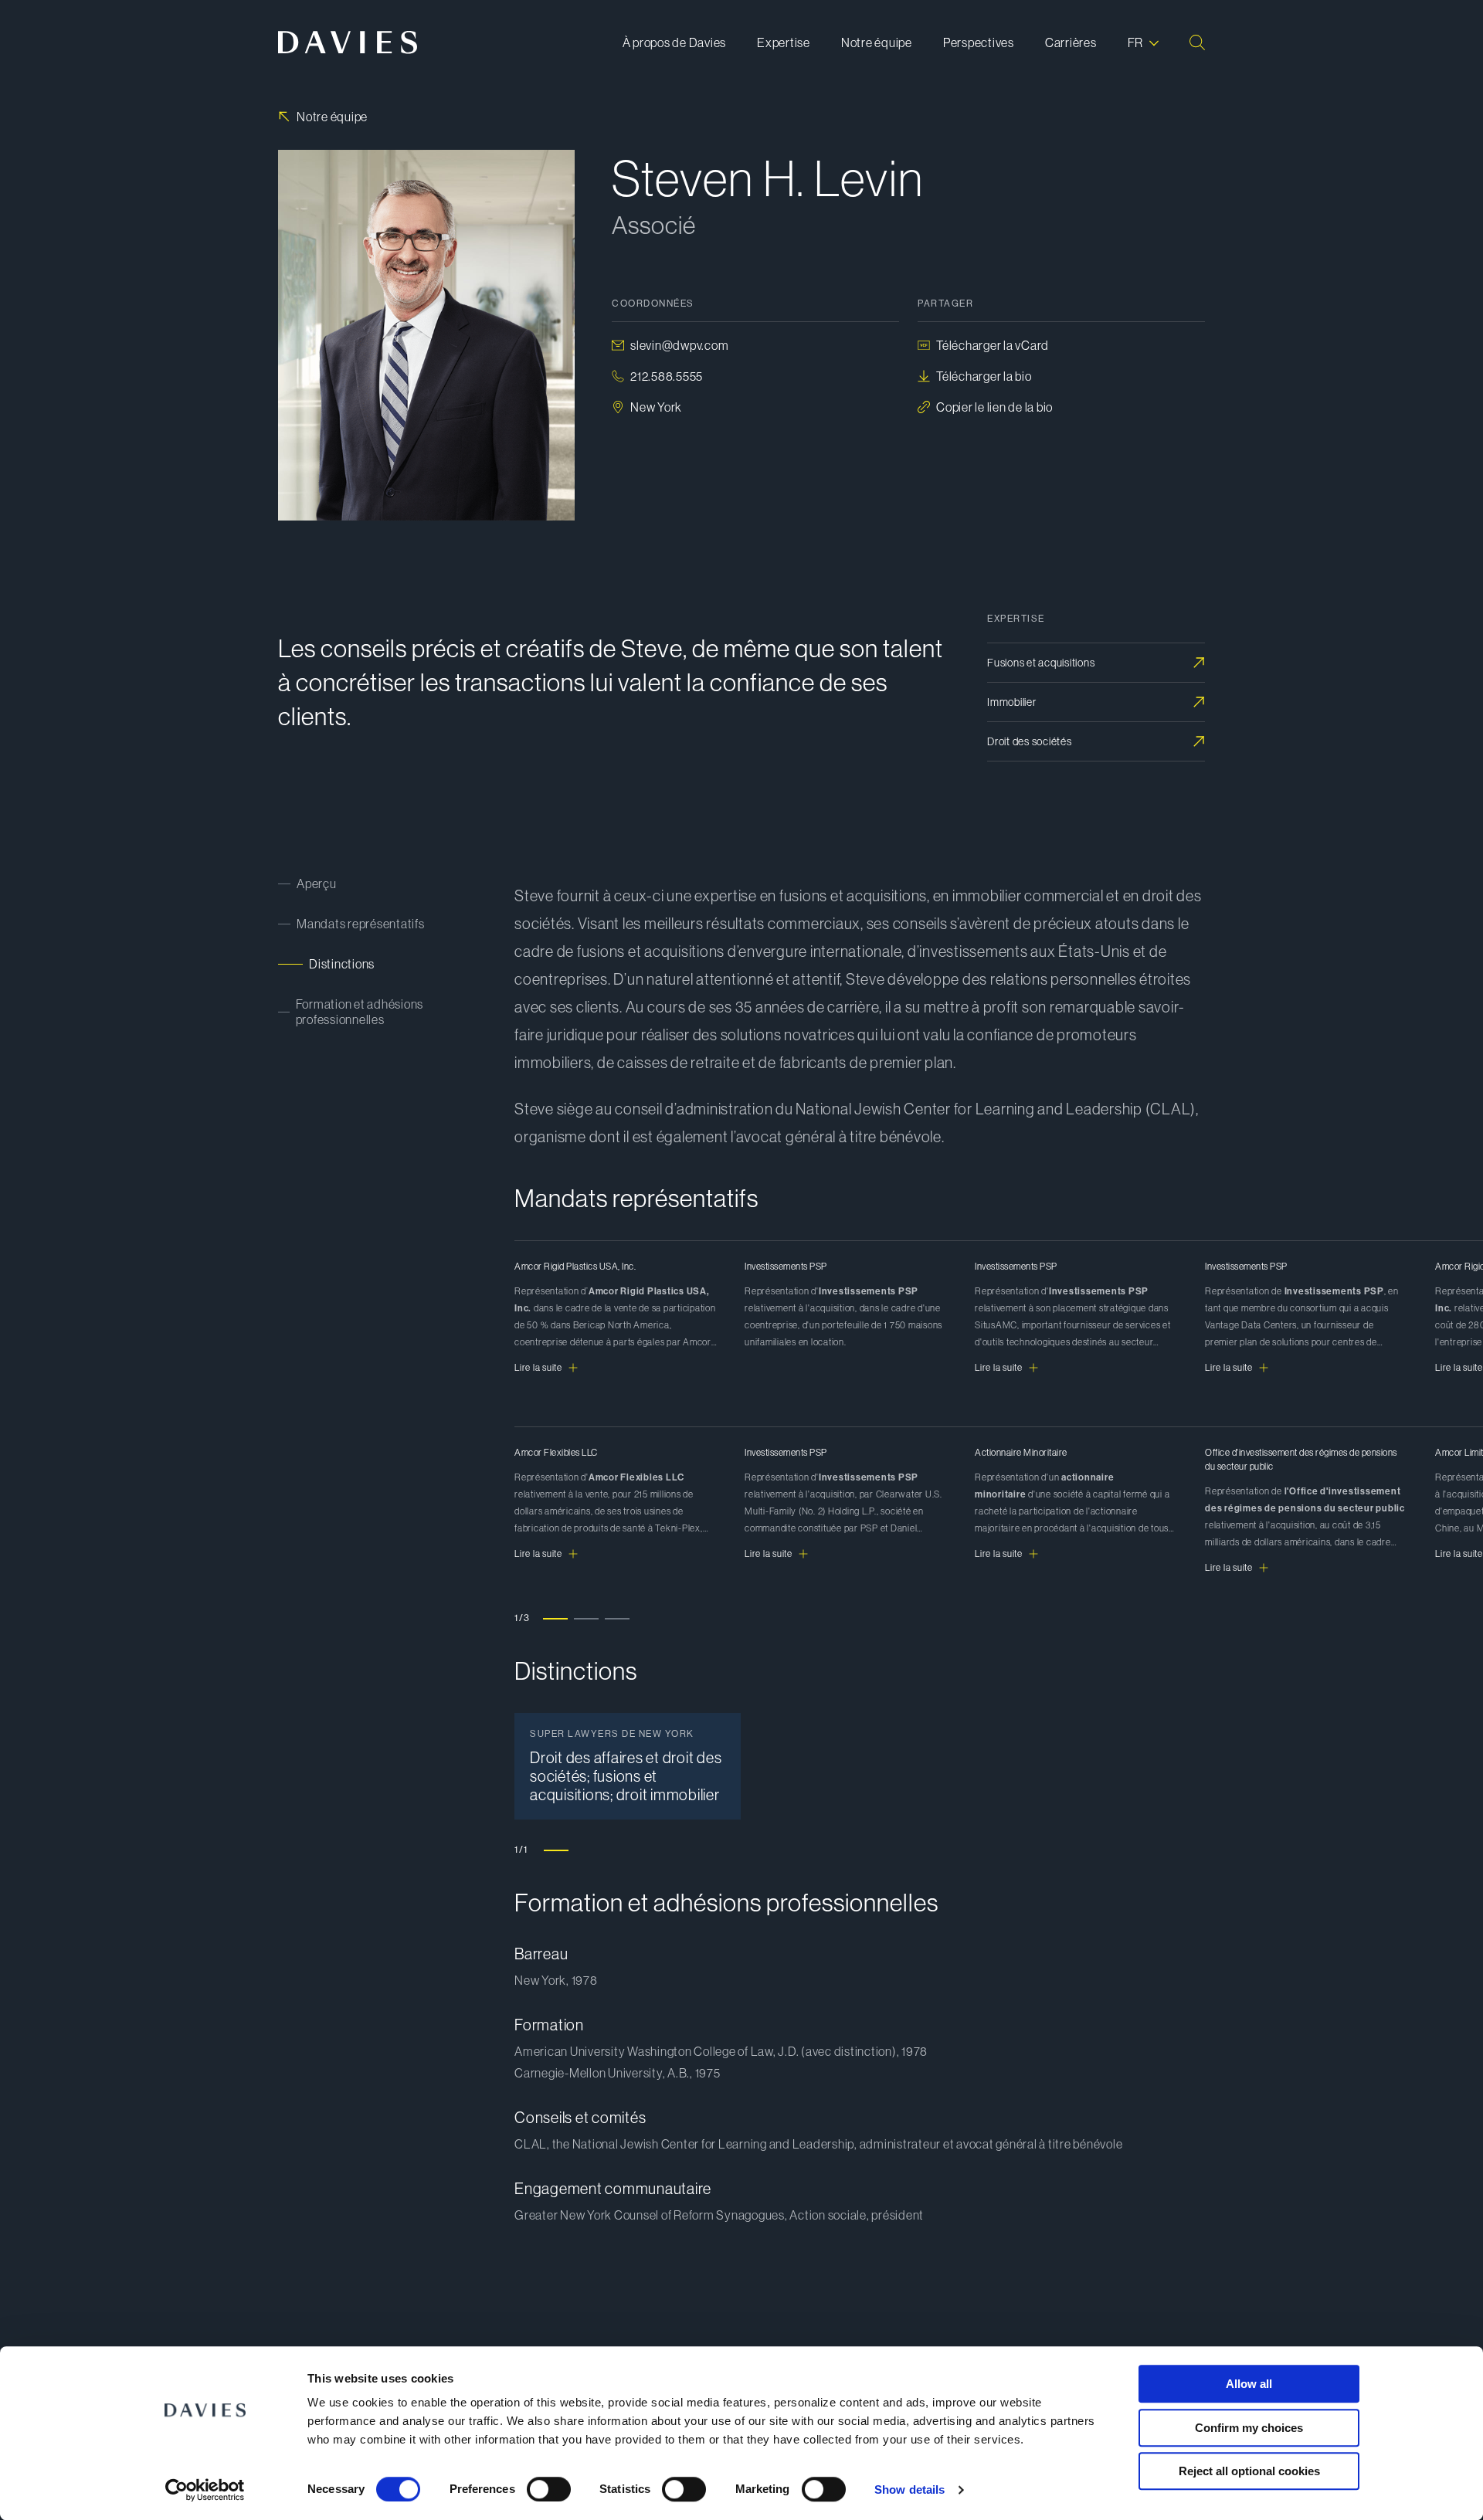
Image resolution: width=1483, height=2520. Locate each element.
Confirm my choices (1249, 2428)
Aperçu (317, 884)
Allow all (1249, 2384)
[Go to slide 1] (556, 1850)
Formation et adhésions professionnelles (360, 1012)
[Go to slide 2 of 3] (586, 1618)
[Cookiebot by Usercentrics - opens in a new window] (205, 2490)
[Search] (1197, 42)
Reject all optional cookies (1249, 2471)
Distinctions (342, 964)
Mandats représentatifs (361, 924)
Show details (909, 2489)
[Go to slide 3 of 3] (617, 1618)
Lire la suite (538, 1368)
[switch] (549, 2489)
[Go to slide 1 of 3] (555, 1618)
